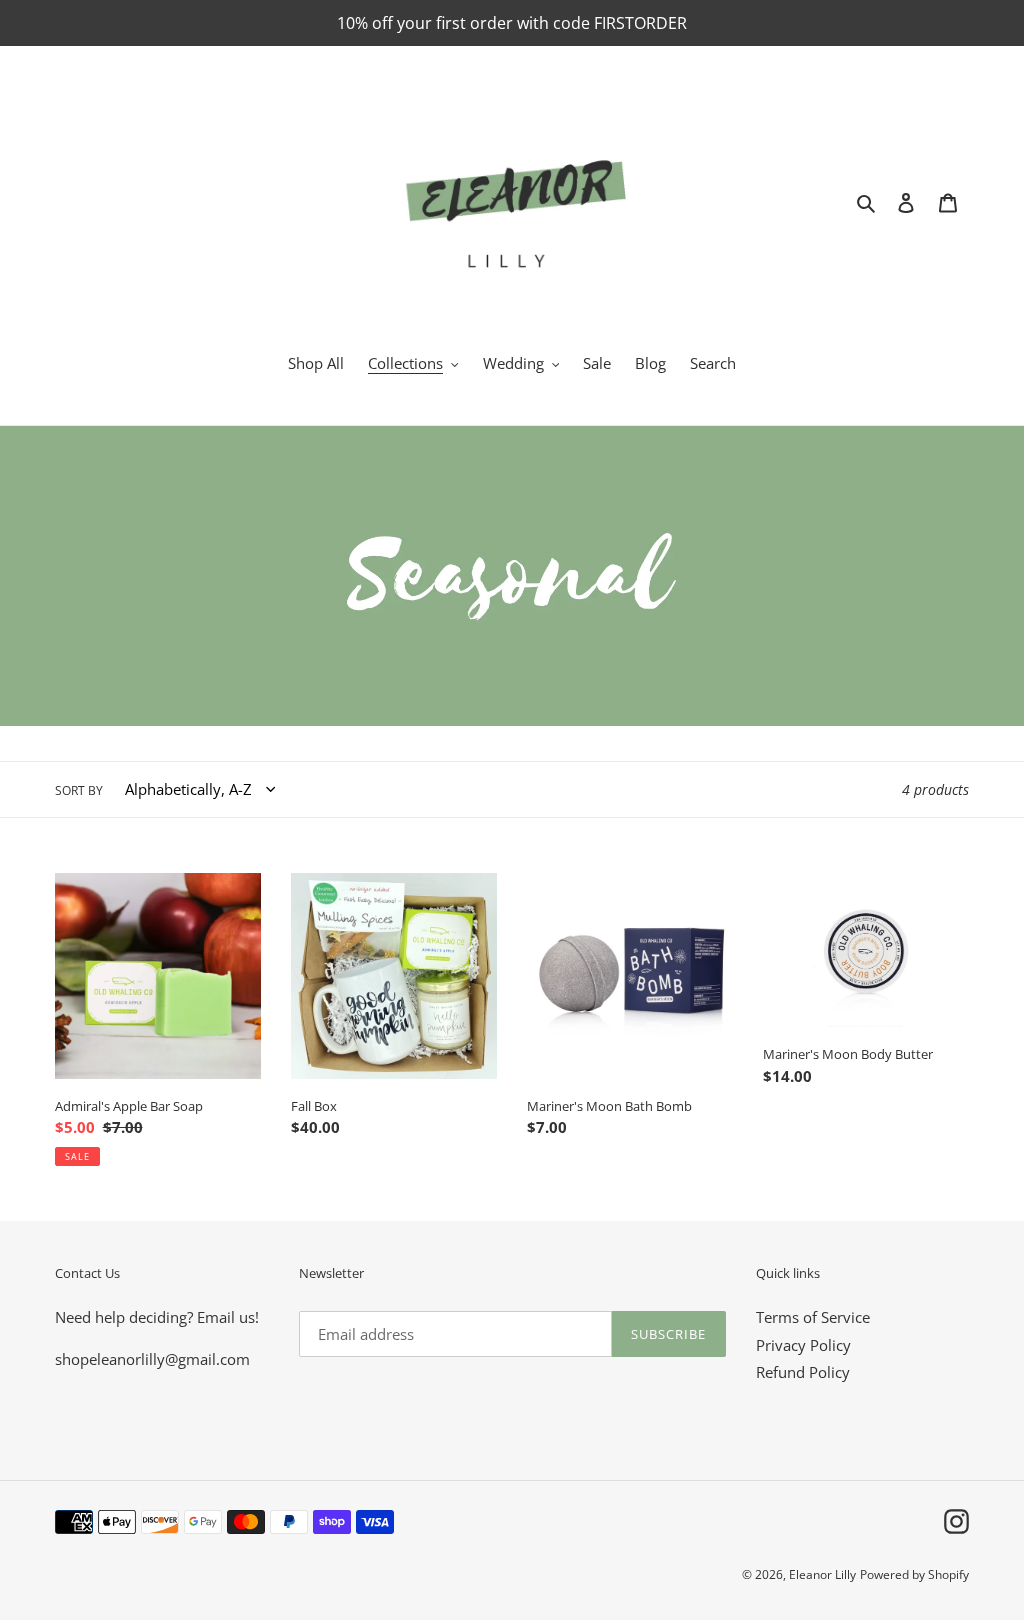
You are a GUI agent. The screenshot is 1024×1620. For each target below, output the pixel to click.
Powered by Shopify (914, 1574)
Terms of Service (813, 1317)
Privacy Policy (803, 1345)
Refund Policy (803, 1372)
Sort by (79, 790)
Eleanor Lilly (822, 1574)
